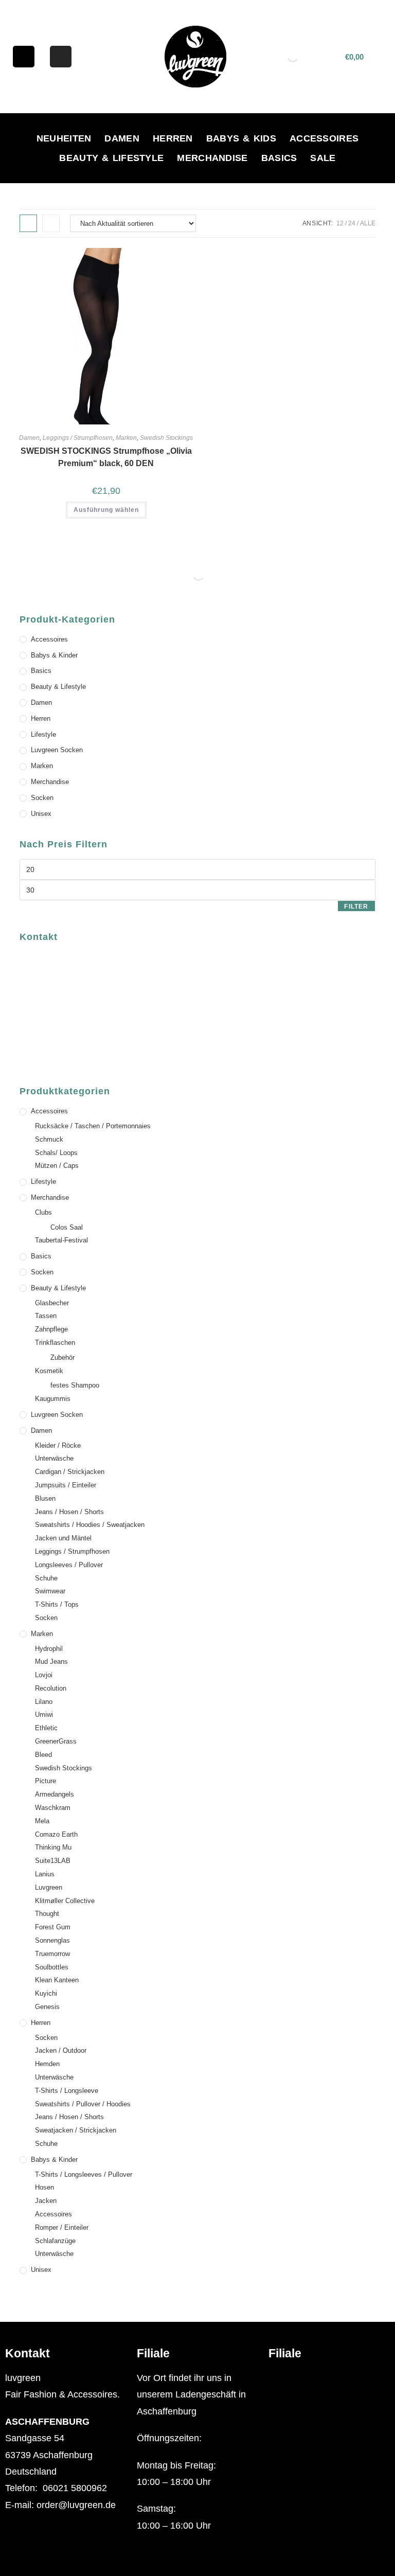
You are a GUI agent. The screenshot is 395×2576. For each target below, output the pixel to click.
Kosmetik (49, 1371)
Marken (126, 438)
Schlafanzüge (55, 2241)
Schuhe (46, 1578)
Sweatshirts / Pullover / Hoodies (83, 2104)
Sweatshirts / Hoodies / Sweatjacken (90, 1525)
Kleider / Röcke (58, 1445)
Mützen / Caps (57, 1166)
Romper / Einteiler (62, 2227)
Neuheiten (64, 138)
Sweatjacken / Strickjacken (76, 2130)
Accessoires (324, 138)
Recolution (51, 1688)
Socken (42, 798)
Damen (122, 138)
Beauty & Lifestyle (111, 158)
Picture (46, 1781)
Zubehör (62, 1357)
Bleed (43, 1755)
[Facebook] (24, 57)
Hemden (47, 2064)
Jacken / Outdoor (61, 2050)
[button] (329, 2378)
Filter (356, 907)
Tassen (46, 1316)
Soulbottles (52, 1967)
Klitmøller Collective (65, 1901)
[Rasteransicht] (28, 223)
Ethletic (46, 1728)
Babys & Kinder (54, 655)
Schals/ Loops (56, 1153)
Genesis (47, 2007)
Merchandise (212, 158)
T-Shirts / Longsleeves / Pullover (84, 2174)
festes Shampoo (75, 1385)
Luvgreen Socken (57, 750)
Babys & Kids (241, 138)
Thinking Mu (53, 1847)
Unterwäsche (54, 1458)
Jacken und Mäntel (63, 1538)
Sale (323, 158)
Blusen (45, 1498)
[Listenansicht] (51, 223)
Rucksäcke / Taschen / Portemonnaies (93, 1126)
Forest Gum (53, 1927)
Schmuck (49, 1139)
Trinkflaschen (55, 1343)
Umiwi (44, 1715)
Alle (368, 223)
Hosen (44, 2187)
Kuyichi (46, 1993)
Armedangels (55, 1794)
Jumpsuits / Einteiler (66, 1485)
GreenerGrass (56, 1741)
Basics (279, 158)
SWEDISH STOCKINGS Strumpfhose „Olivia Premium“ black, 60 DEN (106, 457)
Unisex (41, 814)
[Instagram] (61, 57)
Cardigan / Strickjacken (70, 1472)
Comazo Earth (56, 1834)
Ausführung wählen (106, 510)
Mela (42, 1821)
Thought (47, 1914)
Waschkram (53, 1808)
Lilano (44, 1702)
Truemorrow (52, 1954)
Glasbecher (52, 1303)
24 (352, 223)
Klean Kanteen (57, 1980)
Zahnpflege (51, 1329)
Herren (173, 138)
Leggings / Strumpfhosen (78, 438)
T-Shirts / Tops (57, 1604)
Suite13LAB (53, 1861)
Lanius (45, 1874)
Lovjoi (44, 1675)
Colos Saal (67, 1227)
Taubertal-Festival (61, 1240)
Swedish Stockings (166, 438)
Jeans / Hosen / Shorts (69, 1512)
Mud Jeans (51, 1662)
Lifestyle (43, 734)
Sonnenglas (52, 1940)
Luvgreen (49, 1887)
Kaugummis (53, 1399)
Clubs (43, 1212)
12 (340, 223)
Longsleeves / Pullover (69, 1565)
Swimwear (50, 1591)
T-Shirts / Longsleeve (67, 2091)
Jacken (46, 2201)
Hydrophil (49, 1649)
